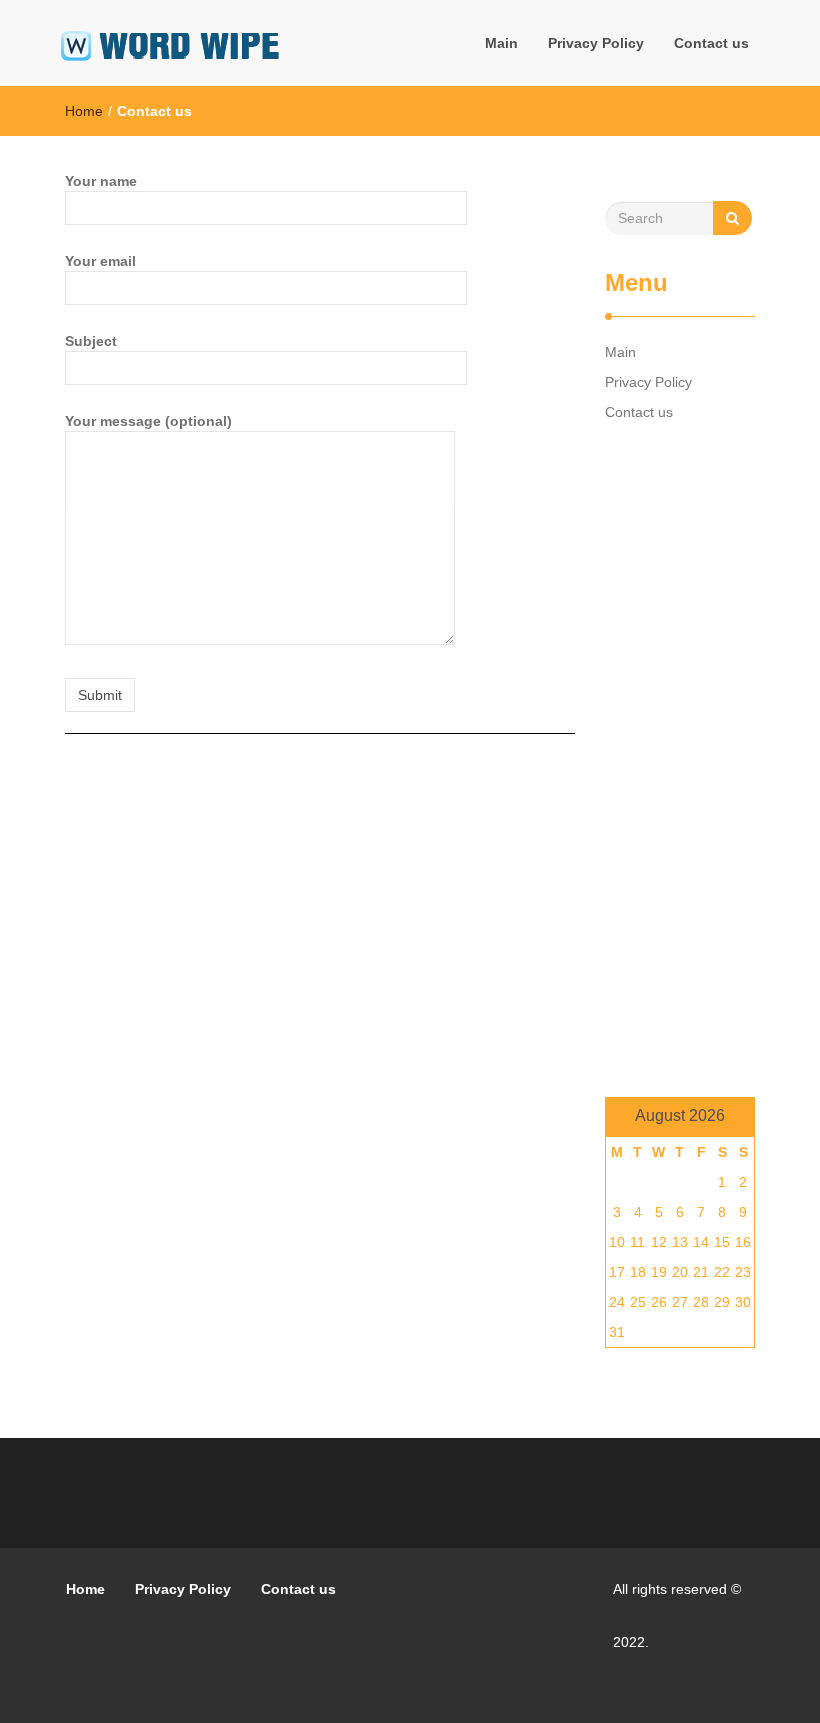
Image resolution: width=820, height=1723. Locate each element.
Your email (100, 261)
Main (501, 43)
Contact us (711, 43)
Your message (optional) (148, 421)
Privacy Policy (596, 43)
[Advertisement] (680, 762)
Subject (91, 341)
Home (84, 111)
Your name (101, 181)
